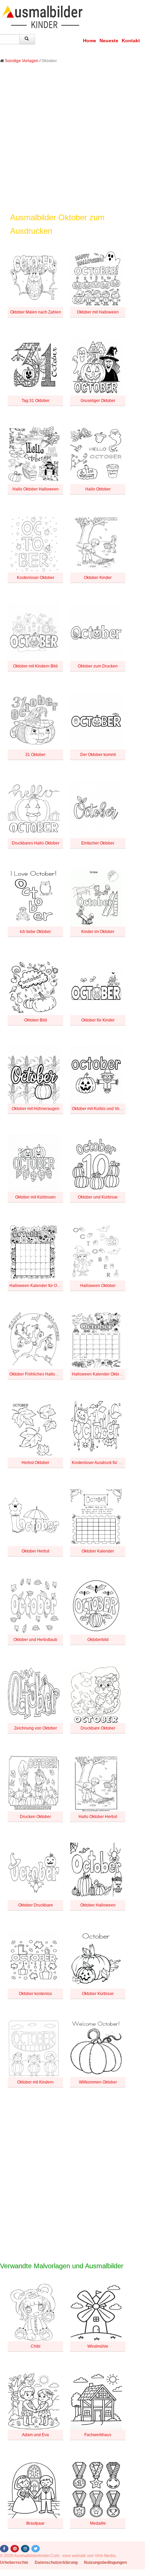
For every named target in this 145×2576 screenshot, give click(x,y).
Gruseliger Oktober (98, 401)
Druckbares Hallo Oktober (36, 843)
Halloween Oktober (98, 1286)
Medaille (98, 2523)
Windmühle (98, 2346)
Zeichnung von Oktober (36, 1728)
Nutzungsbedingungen (105, 2562)
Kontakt (131, 41)
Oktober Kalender (98, 1551)
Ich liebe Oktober (35, 932)
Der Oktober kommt (98, 755)
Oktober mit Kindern (35, 2082)
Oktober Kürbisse (98, 1994)
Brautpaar (35, 2523)
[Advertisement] (72, 143)
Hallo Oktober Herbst (98, 1817)
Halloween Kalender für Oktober (39, 1286)
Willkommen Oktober (98, 2082)
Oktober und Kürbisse (98, 1197)
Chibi (36, 2346)
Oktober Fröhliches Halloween (37, 1374)
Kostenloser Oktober (36, 578)
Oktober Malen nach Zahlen (36, 312)
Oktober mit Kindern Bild (35, 666)
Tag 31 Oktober (36, 401)
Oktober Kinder (98, 578)
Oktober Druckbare (36, 1905)
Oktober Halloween (98, 1905)
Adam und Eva (35, 2435)
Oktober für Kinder (98, 1020)
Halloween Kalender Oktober (98, 1374)
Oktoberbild (98, 1640)
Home (90, 41)
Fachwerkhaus (98, 2435)
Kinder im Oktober (98, 932)
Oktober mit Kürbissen (35, 1197)
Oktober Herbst (35, 1551)
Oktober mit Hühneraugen (36, 1109)
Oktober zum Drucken (98, 666)
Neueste (109, 41)
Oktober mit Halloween (98, 312)
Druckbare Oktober (98, 1728)
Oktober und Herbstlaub (35, 1640)
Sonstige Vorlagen (22, 61)
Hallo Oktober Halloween (36, 489)
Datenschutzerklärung (56, 2562)
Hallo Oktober (98, 489)
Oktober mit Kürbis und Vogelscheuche (107, 1109)
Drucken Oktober (35, 1817)
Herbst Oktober (35, 1463)
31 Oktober (35, 755)
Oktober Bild (36, 1020)
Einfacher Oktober (98, 843)
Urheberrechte (14, 2562)
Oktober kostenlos (35, 1994)
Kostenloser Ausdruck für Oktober (102, 1463)
